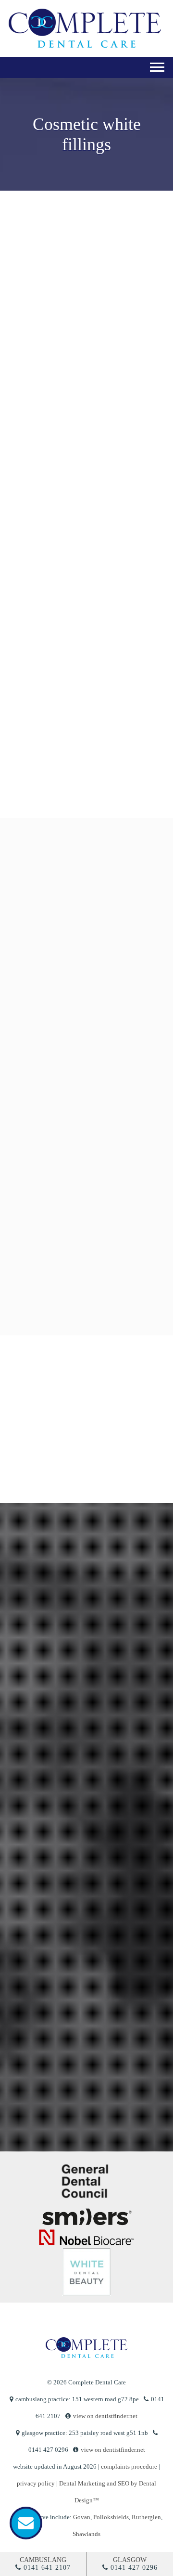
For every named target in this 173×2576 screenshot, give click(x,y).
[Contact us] (26, 2523)
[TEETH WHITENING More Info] (85, 1100)
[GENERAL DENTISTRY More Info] (85, 912)
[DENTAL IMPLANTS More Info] (85, 1288)
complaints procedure (129, 2466)
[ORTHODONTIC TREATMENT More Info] (85, 1194)
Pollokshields (111, 2517)
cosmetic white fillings (57, 412)
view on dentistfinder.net (105, 2416)
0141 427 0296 (134, 2568)
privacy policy (36, 2483)
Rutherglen (146, 2517)
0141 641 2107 (47, 2568)
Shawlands (86, 2534)
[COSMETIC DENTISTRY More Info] (85, 1006)
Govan (82, 2517)
